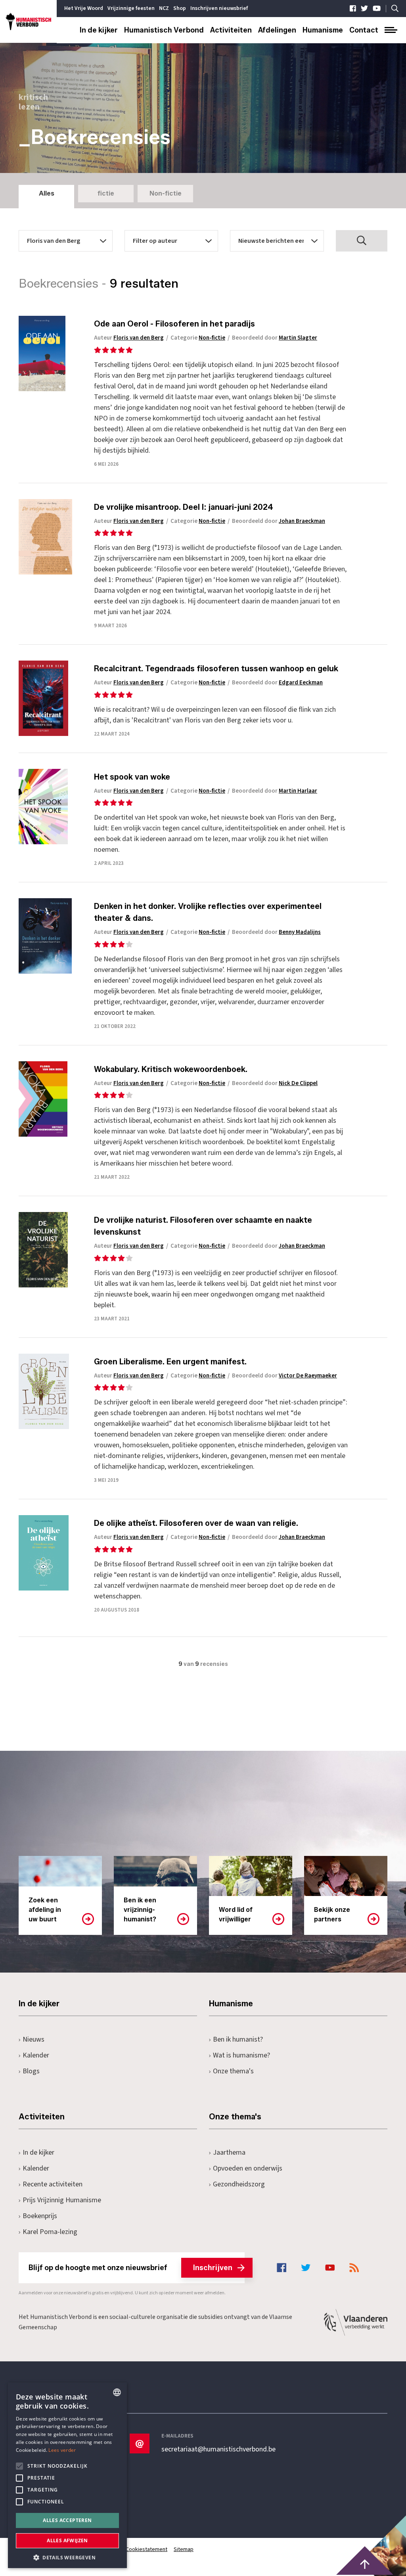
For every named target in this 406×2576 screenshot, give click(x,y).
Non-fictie (166, 193)
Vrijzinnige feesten (131, 8)
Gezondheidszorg (239, 2184)
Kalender (36, 2055)
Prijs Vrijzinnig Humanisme (62, 2200)
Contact (364, 30)
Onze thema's (233, 2071)
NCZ (164, 8)
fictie (106, 193)
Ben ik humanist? (238, 2039)
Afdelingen (277, 30)
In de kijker (99, 30)
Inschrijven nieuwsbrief (219, 8)
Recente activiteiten (53, 2184)
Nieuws (34, 2039)
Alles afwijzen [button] (67, 2540)
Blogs (31, 2071)
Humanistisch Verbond (164, 30)
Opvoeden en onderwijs (248, 2168)
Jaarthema (229, 2152)
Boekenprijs (40, 2216)
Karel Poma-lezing (50, 2232)
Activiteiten (231, 30)
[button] (67, 2557)
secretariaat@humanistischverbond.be (218, 2449)
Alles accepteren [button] (67, 2520)
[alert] (67, 2475)
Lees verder (62, 2450)
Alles (47, 193)
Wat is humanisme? (241, 2055)
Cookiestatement (147, 2549)
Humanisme (323, 30)
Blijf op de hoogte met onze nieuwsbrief (130, 2268)
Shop (180, 8)
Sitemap (184, 2549)
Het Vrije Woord (84, 8)
